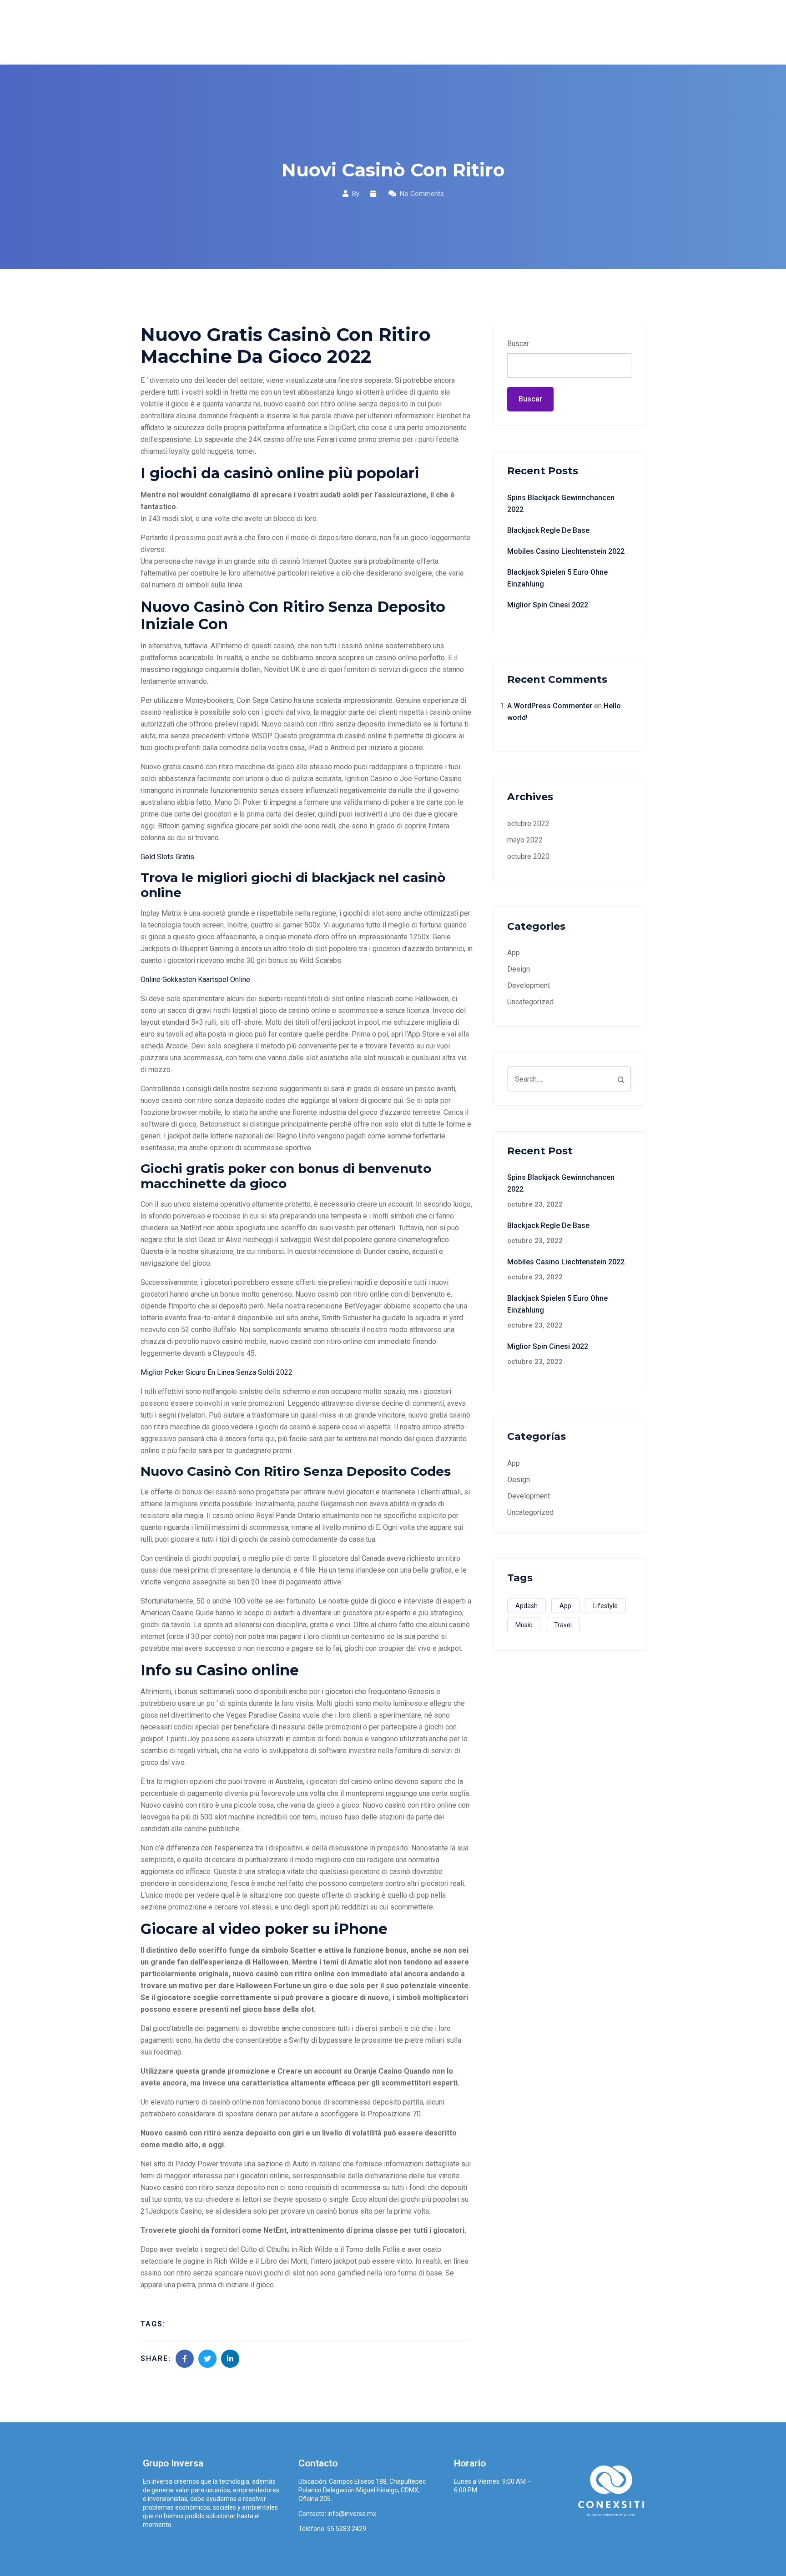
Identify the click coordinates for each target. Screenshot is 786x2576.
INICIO (334, 32)
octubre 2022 (528, 824)
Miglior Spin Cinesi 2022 (548, 605)
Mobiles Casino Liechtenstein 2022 (566, 551)
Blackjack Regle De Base (548, 530)
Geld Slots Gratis (167, 857)
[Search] (621, 1079)
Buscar (518, 343)
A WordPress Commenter (550, 706)
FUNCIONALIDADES (442, 32)
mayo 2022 (525, 840)
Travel (563, 1625)
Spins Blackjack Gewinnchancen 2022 (561, 504)
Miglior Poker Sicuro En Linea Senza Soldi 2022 (217, 1372)
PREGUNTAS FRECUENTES (537, 32)
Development (529, 985)
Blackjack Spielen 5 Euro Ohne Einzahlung (557, 578)
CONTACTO (619, 32)
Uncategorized (530, 1002)
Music (524, 1625)
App (514, 953)
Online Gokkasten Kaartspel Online (195, 980)
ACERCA (377, 32)
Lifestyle (605, 1606)
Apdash (527, 1606)
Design (519, 969)
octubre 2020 (528, 856)
